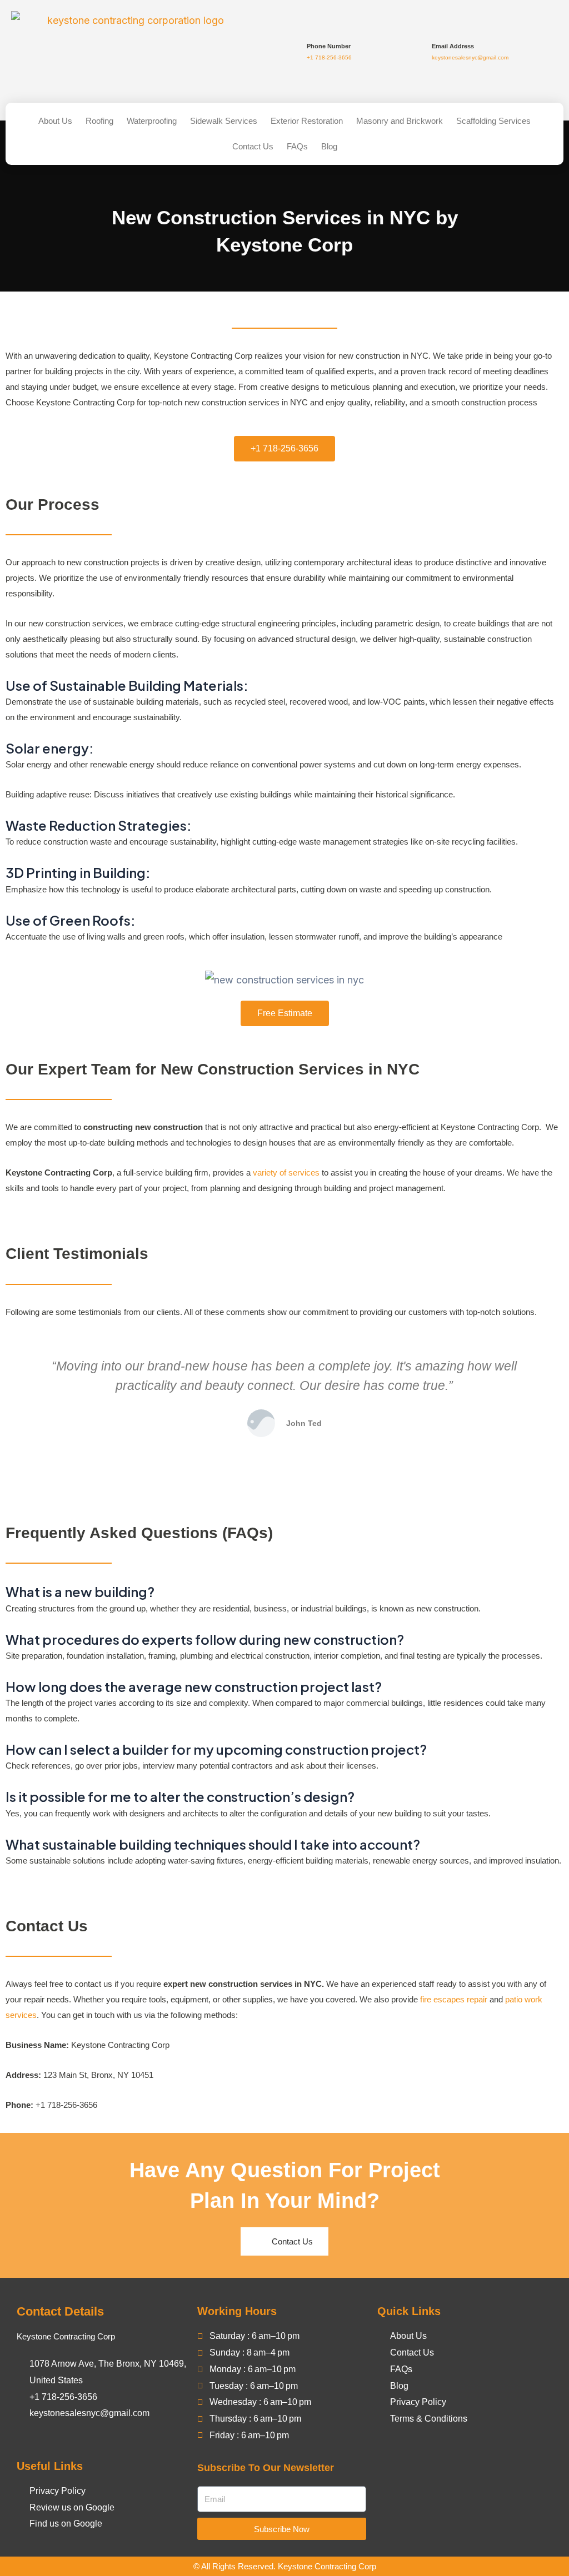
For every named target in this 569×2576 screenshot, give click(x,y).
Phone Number (329, 46)
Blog (329, 146)
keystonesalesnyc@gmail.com (470, 57)
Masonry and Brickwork (400, 121)
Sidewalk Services (224, 121)
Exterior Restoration (307, 121)
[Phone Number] (291, 52)
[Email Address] (416, 52)
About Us (55, 121)
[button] (16, 1407)
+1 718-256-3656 (329, 57)
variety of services (286, 1172)
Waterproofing (152, 121)
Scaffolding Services (493, 121)
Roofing (99, 121)
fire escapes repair (454, 1999)
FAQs (297, 146)
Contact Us (253, 146)
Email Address (453, 46)
